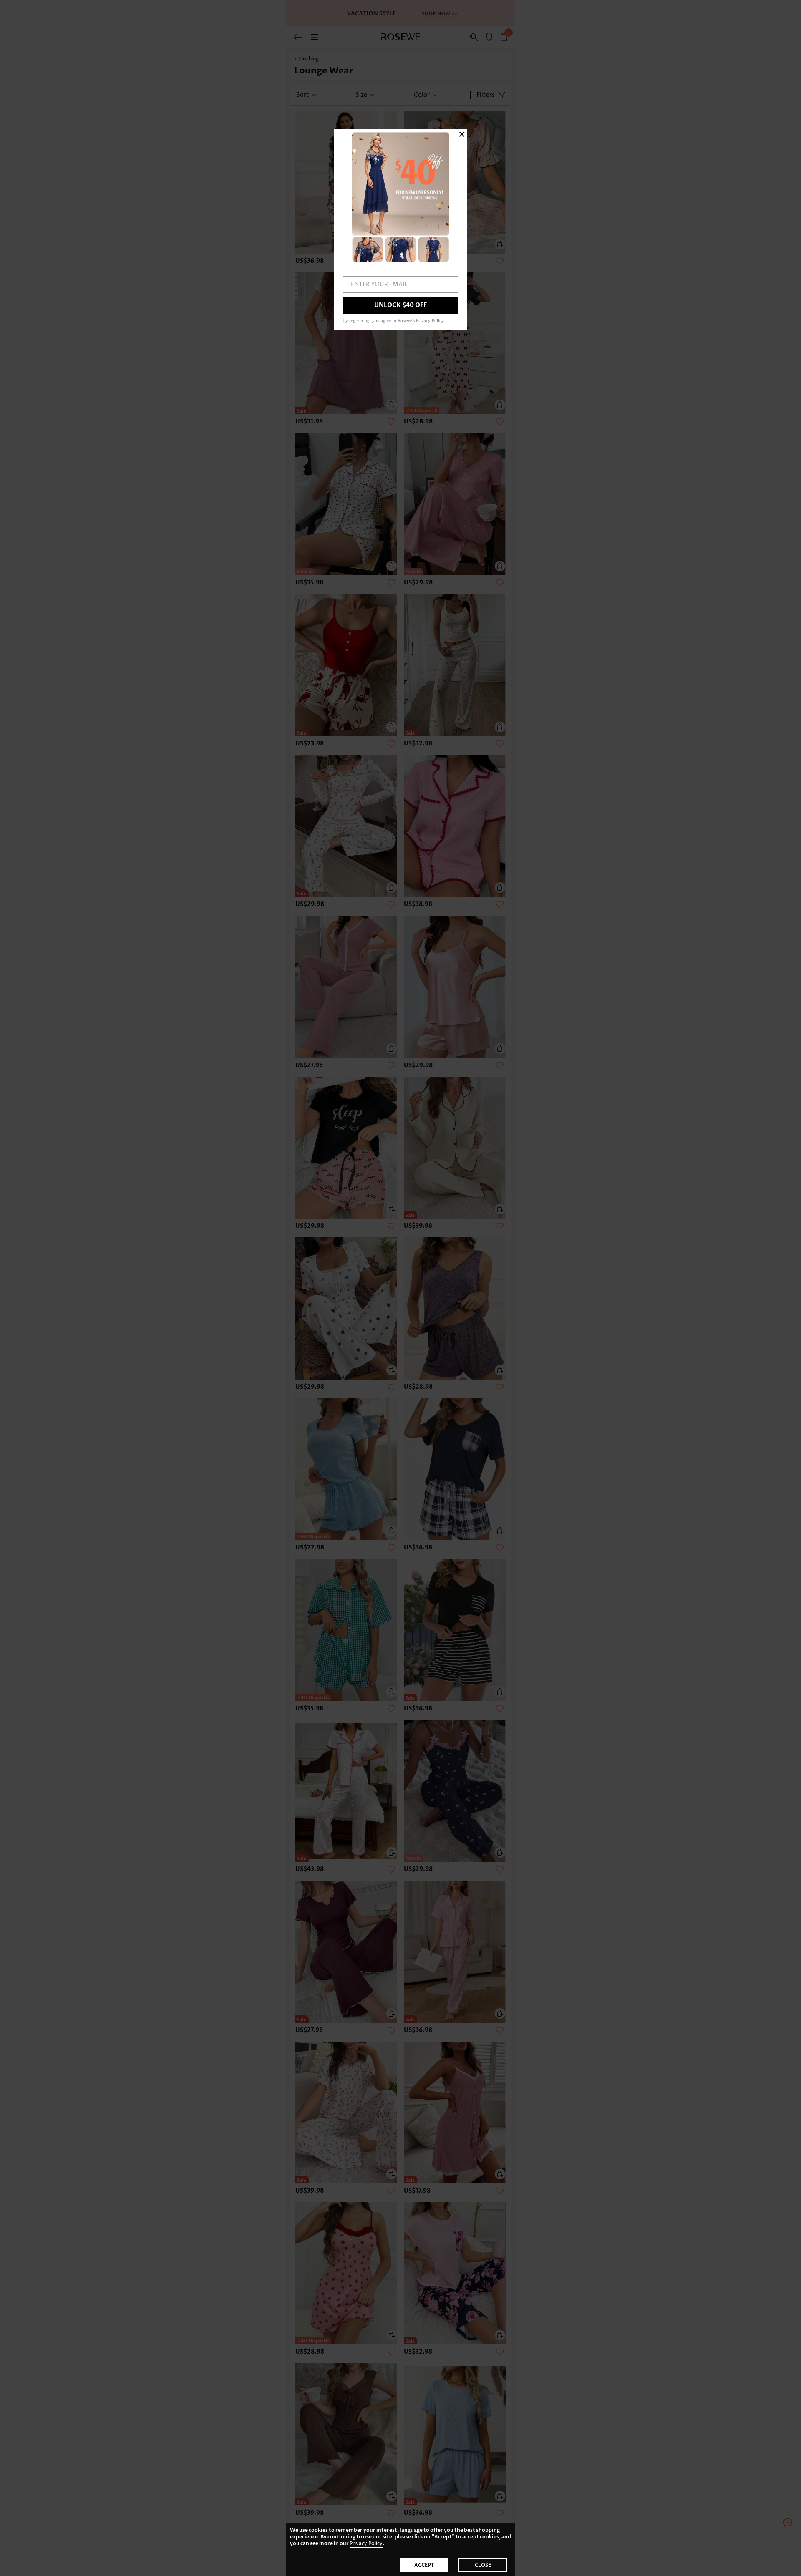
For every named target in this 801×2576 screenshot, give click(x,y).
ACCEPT (424, 2565)
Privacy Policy (366, 2544)
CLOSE (483, 2565)
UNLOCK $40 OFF (400, 305)
